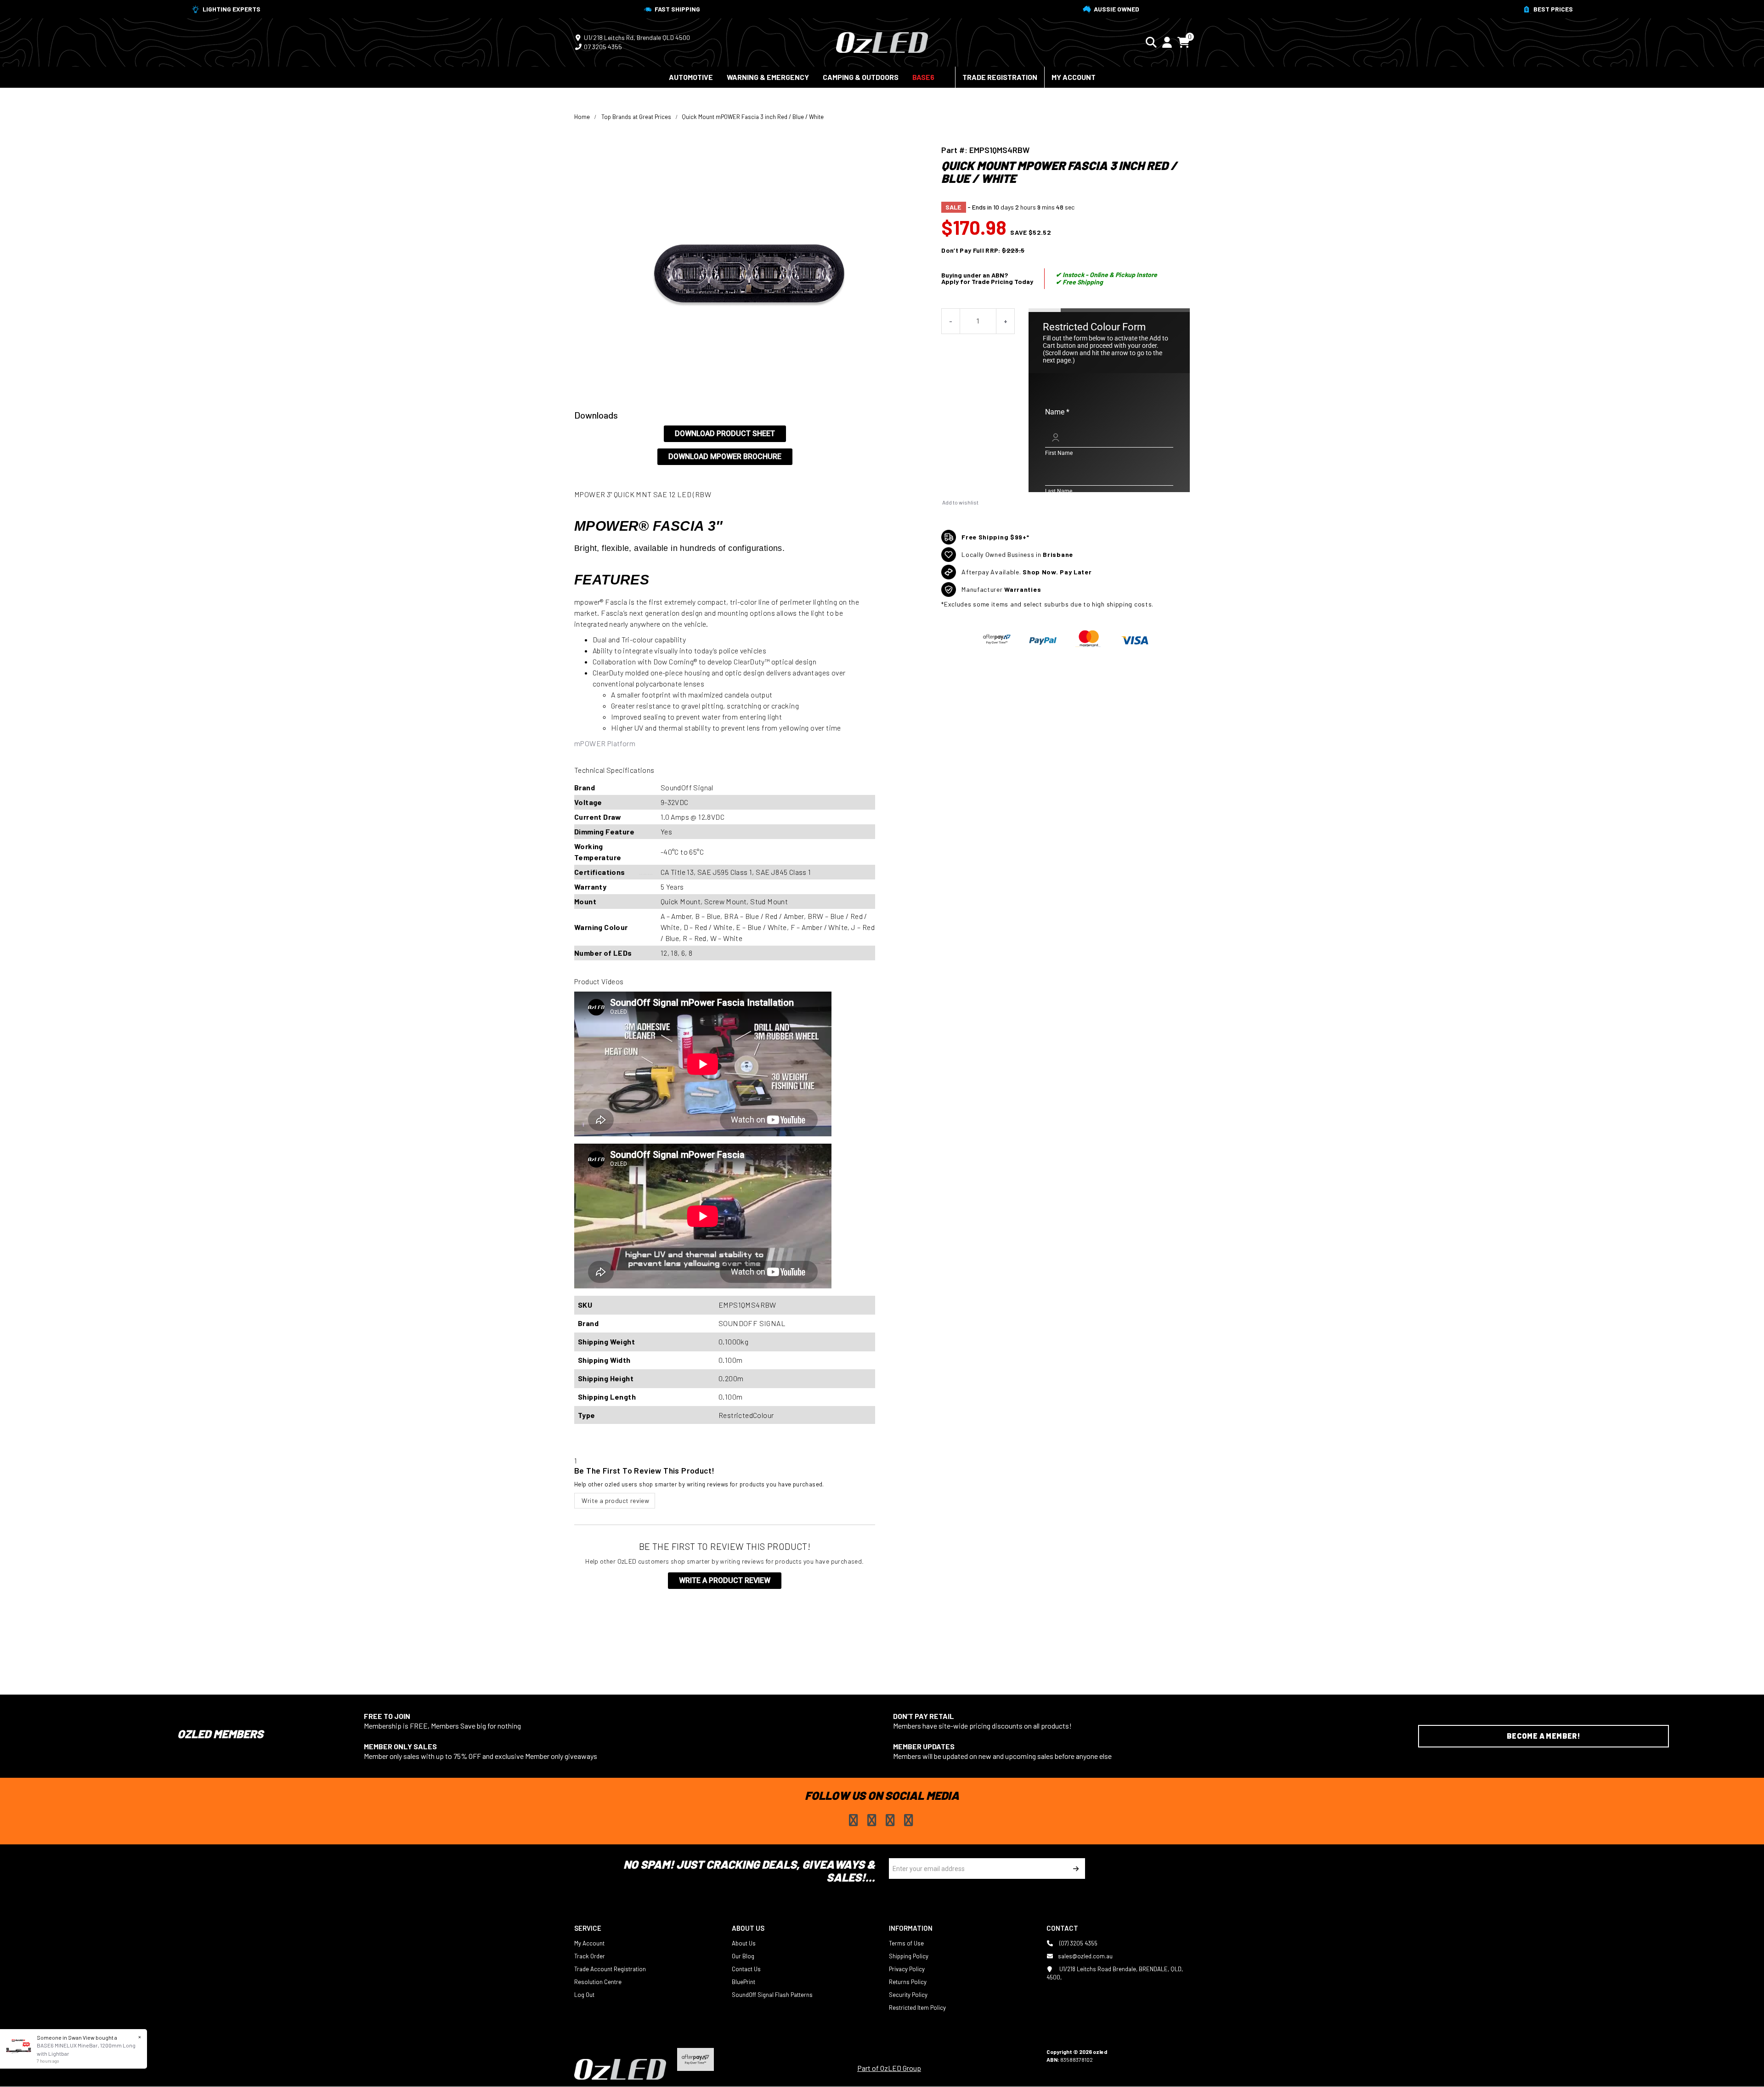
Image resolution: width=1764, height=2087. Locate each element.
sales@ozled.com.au (1085, 1956)
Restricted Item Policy (917, 2008)
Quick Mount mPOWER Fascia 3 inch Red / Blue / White (753, 117)
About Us (744, 1943)
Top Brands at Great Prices (636, 117)
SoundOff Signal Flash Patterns (772, 1995)
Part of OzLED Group (889, 2068)
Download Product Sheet (725, 434)
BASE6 (923, 77)
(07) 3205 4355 (1078, 1943)
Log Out (584, 1995)
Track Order (590, 1956)
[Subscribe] (1075, 1869)
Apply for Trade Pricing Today (987, 281)
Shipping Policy (909, 1956)
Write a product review (615, 1500)
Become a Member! (1543, 1736)
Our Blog (743, 1956)
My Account (1074, 77)
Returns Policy (908, 1982)
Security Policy (908, 1995)
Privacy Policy (907, 1969)
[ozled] (882, 41)
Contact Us (746, 1969)
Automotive (691, 77)
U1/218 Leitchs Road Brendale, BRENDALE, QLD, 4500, (1115, 1973)
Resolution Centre (598, 1982)
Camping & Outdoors (861, 77)
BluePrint (743, 1982)
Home (582, 117)
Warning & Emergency (768, 77)
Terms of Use (906, 1943)
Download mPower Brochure (725, 457)
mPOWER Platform (605, 743)
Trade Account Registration (610, 1969)
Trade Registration (1000, 77)
